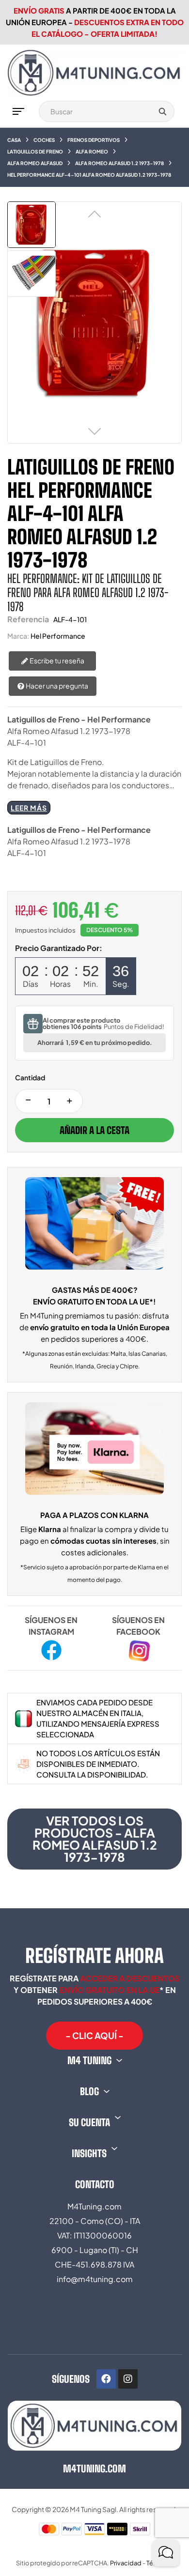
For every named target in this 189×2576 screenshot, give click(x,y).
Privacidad (126, 2563)
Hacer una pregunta (56, 686)
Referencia (28, 619)
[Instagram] (128, 2379)
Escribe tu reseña (56, 660)
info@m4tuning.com (95, 2279)
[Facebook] (106, 2379)
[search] (162, 111)
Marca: (18, 636)
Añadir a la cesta (94, 1130)
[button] (94, 2036)
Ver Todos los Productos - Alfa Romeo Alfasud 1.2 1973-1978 (95, 1839)
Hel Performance (58, 636)
